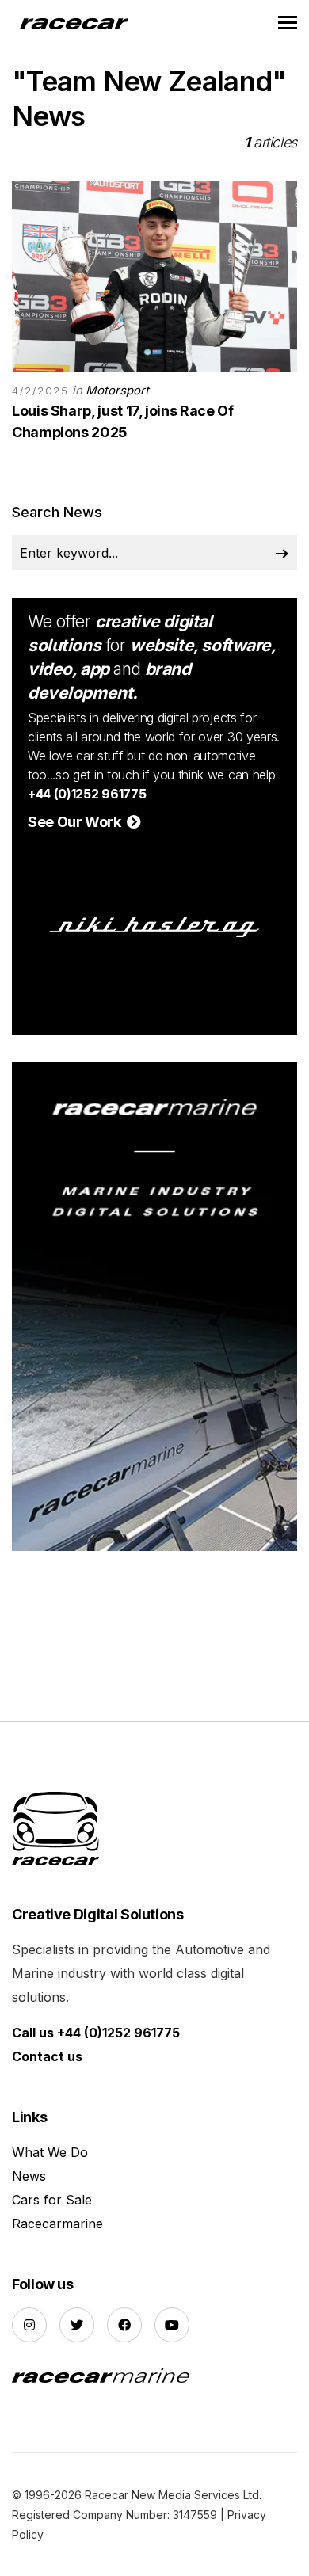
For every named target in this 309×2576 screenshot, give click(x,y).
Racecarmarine (57, 2224)
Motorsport (117, 390)
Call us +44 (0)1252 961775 (96, 2033)
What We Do (50, 2152)
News (29, 2176)
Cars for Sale (52, 2200)
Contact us (47, 2056)
